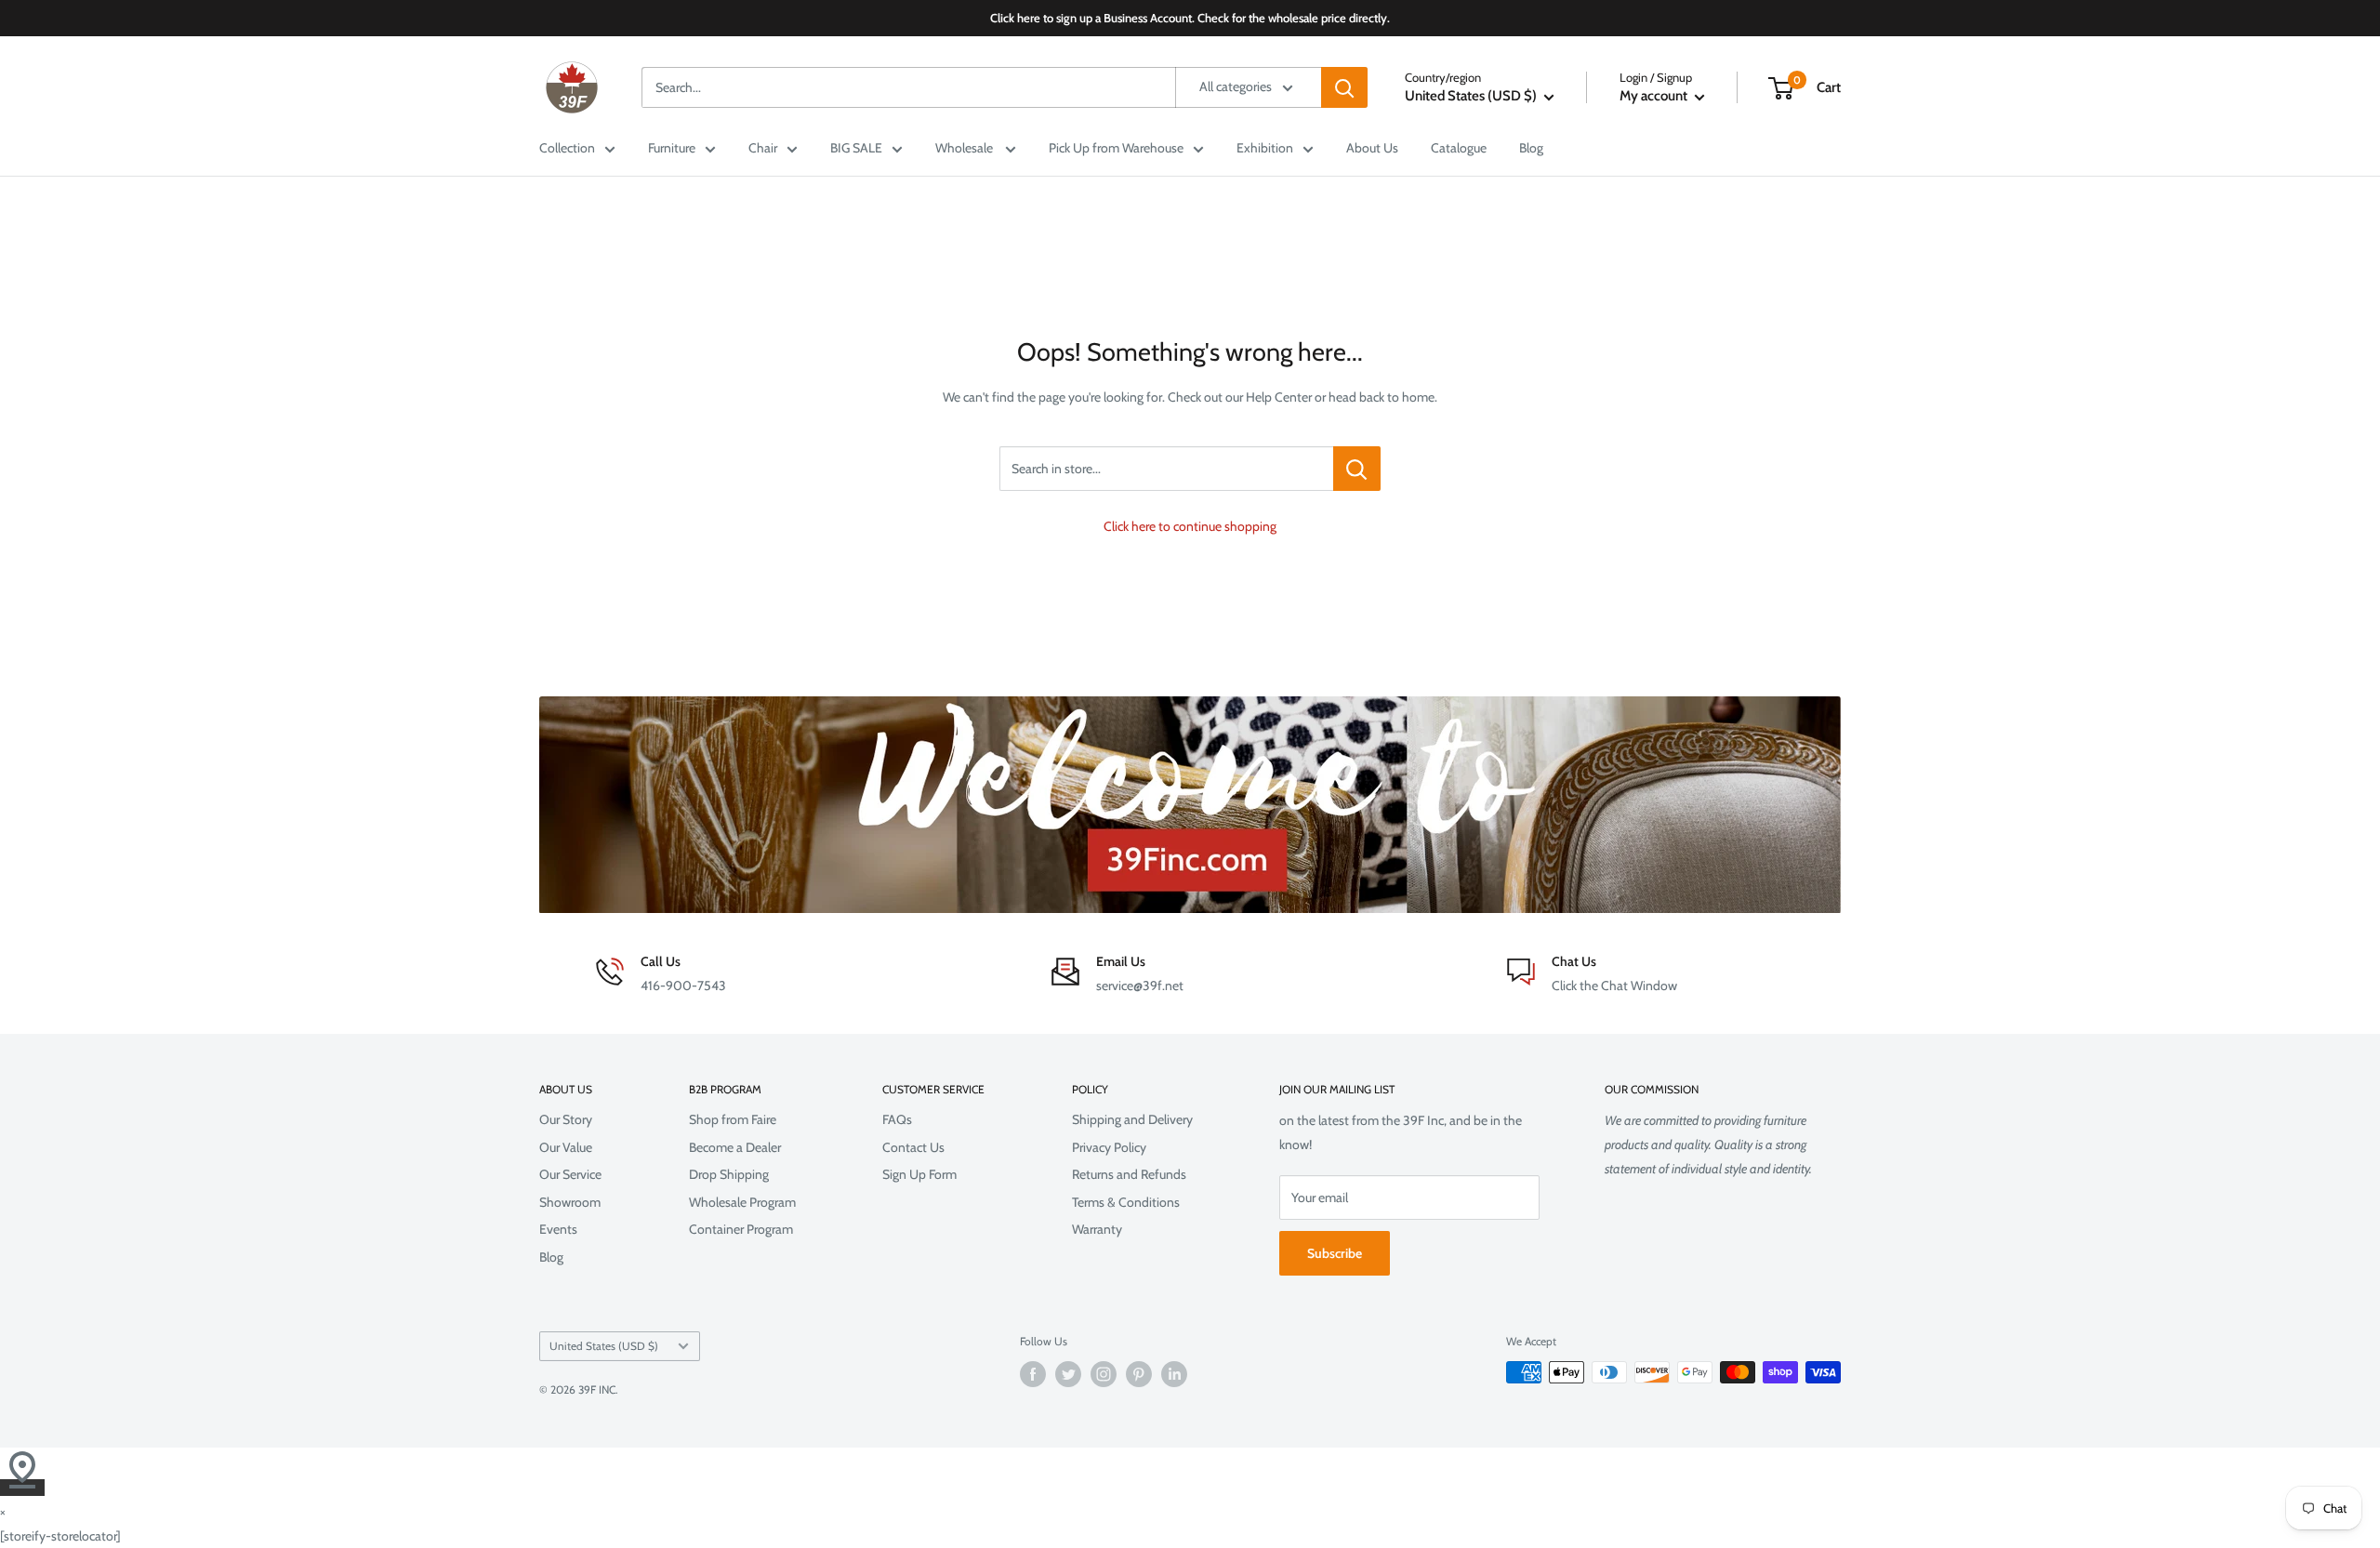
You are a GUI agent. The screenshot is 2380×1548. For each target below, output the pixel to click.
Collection (567, 148)
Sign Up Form (919, 1174)
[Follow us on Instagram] (1104, 1374)
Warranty (1097, 1229)
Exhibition (1265, 148)
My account (1655, 96)
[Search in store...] (1357, 469)
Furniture (672, 148)
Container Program (741, 1229)
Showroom (570, 1202)
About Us (1372, 148)
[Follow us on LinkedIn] (1174, 1374)
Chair (763, 148)
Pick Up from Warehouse (1116, 148)
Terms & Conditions (1126, 1202)
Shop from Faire (733, 1119)
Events (558, 1229)
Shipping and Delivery (1132, 1119)
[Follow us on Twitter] (1068, 1374)
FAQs (897, 1119)
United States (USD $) (604, 1346)
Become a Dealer (735, 1147)
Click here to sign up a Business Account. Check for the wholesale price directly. (1190, 18)
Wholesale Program (742, 1202)
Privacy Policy (1109, 1147)
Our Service (570, 1174)
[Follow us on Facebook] (1033, 1374)
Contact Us (913, 1147)
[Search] (1344, 87)
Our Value (566, 1147)
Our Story (566, 1119)
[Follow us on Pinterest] (1139, 1374)
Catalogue (1459, 148)
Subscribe (1335, 1253)
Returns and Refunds (1129, 1174)
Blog (1531, 148)
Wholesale (965, 148)
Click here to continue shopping (1190, 526)
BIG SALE (856, 148)
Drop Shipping (729, 1174)
